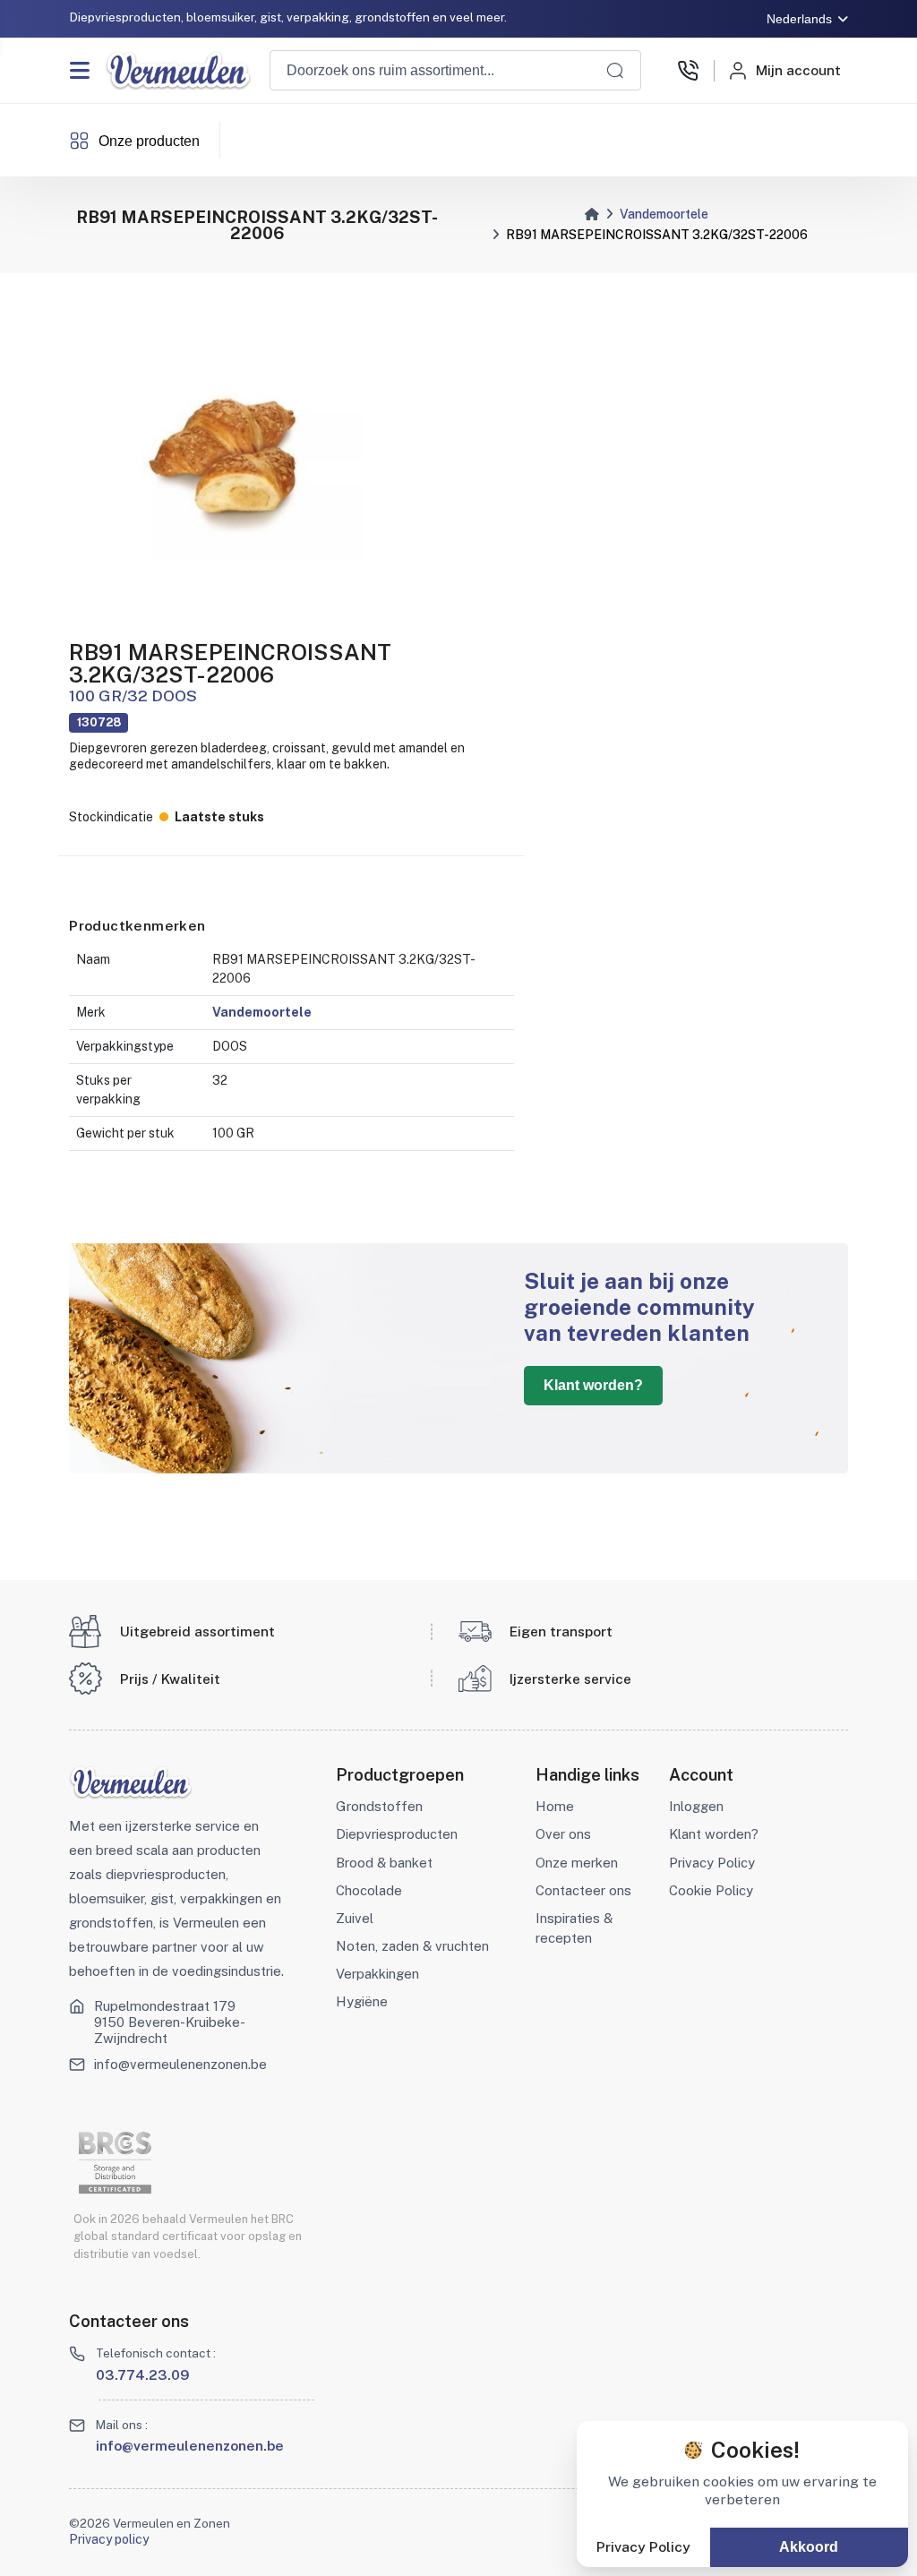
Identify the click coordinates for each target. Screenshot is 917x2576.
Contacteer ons (583, 1890)
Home (555, 1806)
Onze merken (577, 1863)
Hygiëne (362, 2001)
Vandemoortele (664, 214)
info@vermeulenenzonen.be (180, 2064)
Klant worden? (593, 1385)
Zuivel (355, 1918)
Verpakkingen (377, 1974)
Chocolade (369, 1890)
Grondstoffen (379, 1806)
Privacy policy (109, 2539)
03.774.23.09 (143, 2374)
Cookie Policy (711, 1890)
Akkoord (809, 2547)
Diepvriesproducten (397, 1834)
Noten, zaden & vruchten (412, 1946)
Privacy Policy (712, 1863)
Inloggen (696, 1806)
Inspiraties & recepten (574, 1928)
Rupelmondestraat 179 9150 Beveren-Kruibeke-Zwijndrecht (170, 2022)
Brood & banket (384, 1863)
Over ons (563, 1834)
